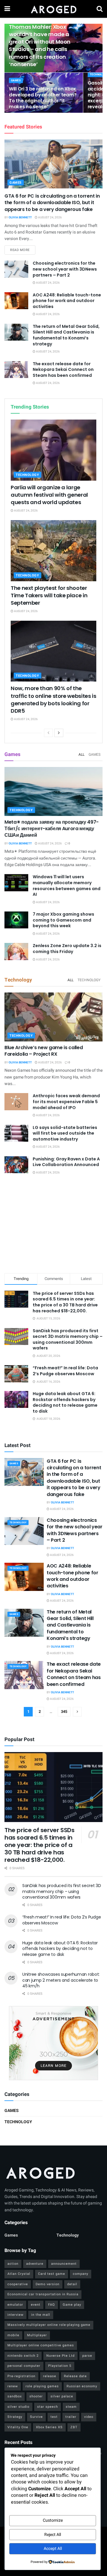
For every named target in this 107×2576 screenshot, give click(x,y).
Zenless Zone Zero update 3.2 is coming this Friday (67, 949)
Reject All (53, 2535)
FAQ (52, 2305)
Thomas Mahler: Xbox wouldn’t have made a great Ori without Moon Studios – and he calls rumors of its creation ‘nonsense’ (40, 46)
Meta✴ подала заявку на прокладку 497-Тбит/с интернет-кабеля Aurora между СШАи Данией (52, 829)
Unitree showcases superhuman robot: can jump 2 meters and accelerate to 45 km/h (61, 1980)
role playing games (42, 2386)
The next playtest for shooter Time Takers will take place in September (49, 595)
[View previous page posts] (48, 733)
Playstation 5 (60, 2366)
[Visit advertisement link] (53, 2043)
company (81, 2274)
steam (71, 2407)
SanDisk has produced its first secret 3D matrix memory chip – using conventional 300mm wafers (68, 1339)
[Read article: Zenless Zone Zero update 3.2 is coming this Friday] (16, 951)
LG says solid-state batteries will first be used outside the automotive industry (65, 1133)
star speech (48, 2407)
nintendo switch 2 (23, 2356)
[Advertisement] (53, 1225)
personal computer (24, 2366)
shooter (36, 2396)
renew (13, 2386)
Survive (36, 2417)
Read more (23, 250)
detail (72, 2284)
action (13, 2264)
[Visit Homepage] (53, 9)
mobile (13, 2335)
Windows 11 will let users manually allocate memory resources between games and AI (67, 886)
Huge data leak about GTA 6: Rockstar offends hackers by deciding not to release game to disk (65, 1402)
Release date (75, 2376)
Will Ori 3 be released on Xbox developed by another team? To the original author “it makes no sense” (43, 98)
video (89, 2417)
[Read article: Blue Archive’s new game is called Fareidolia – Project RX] (53, 1017)
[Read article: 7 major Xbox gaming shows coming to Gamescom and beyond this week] (16, 920)
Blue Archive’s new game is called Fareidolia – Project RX (44, 1051)
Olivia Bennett (20, 217)
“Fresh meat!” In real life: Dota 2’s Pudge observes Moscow (65, 1371)
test (54, 2417)
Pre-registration (21, 2376)
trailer (71, 2417)
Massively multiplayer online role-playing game (49, 2325)
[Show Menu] (7, 9)
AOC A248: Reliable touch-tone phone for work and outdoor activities (67, 301)
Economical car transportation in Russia (43, 2294)
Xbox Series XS (49, 2427)
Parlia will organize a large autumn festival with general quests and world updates (49, 495)
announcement (64, 2264)
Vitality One (18, 2427)
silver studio (18, 2407)
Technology (27, 475)
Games (16, 81)
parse (87, 2356)
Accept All (53, 2549)
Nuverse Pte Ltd (60, 2356)
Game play (72, 2305)
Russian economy (82, 2386)
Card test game (52, 2274)
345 (64, 1712)
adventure (35, 2264)
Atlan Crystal (19, 2274)
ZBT (74, 2427)
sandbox (15, 2396)
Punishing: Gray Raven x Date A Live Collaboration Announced (66, 1162)
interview (15, 2315)
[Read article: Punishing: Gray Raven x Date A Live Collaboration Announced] (16, 1165)
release (50, 2376)
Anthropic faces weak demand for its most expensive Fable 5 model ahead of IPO (66, 1102)
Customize (53, 2520)
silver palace (62, 2396)
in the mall (41, 2315)
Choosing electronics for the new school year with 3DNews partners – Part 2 (65, 269)
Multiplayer (37, 2335)
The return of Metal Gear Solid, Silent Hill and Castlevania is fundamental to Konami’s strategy (66, 335)
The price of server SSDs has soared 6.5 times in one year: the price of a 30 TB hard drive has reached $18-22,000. (65, 1302)
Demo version (48, 2284)
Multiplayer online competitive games (41, 2345)
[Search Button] (100, 9)
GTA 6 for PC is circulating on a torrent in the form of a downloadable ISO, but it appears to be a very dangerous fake (52, 203)
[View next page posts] (59, 733)
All (81, 755)
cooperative (18, 2284)
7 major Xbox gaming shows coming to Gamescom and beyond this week (63, 920)
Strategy (15, 2417)
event (36, 2305)
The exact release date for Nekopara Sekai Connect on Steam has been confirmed (63, 370)
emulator (15, 2305)
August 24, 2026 (50, 217)
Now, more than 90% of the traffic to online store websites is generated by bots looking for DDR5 (53, 699)
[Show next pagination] (77, 1712)
